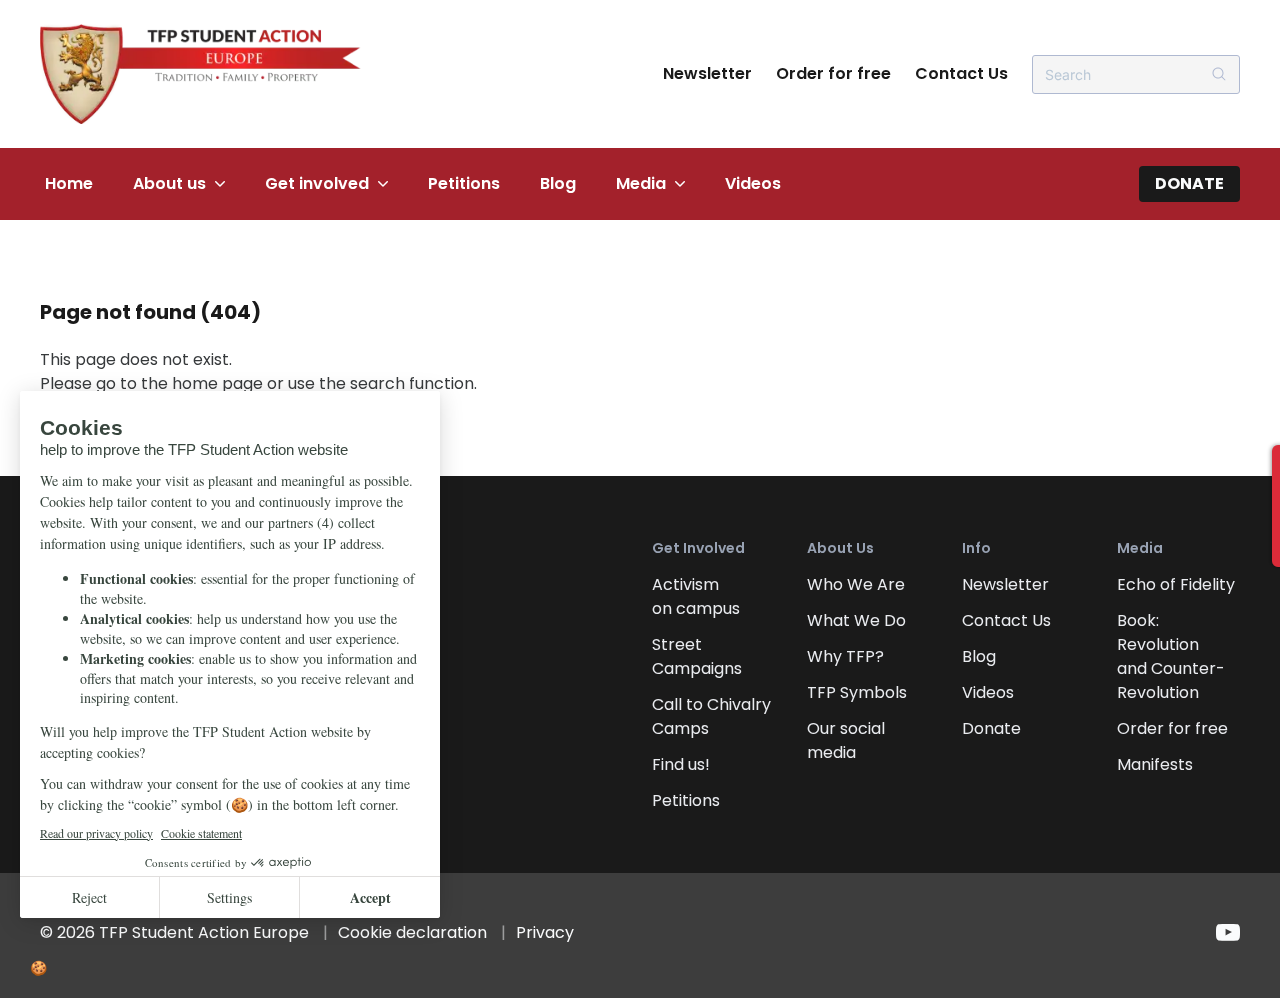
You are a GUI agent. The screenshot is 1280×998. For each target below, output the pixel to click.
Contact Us (961, 73)
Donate (1189, 183)
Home (69, 183)
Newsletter (707, 73)
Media (641, 183)
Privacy (545, 932)
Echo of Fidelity (1176, 584)
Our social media (846, 740)
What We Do (856, 620)
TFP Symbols (857, 692)
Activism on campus (696, 596)
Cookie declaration (412, 932)
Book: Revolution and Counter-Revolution (1171, 656)
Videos (753, 183)
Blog (558, 183)
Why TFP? (845, 656)
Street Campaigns (697, 656)
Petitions (464, 183)
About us (169, 183)
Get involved (317, 183)
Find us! (681, 764)
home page (217, 383)
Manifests (1155, 764)
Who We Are (856, 584)
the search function (396, 383)
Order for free (833, 73)
